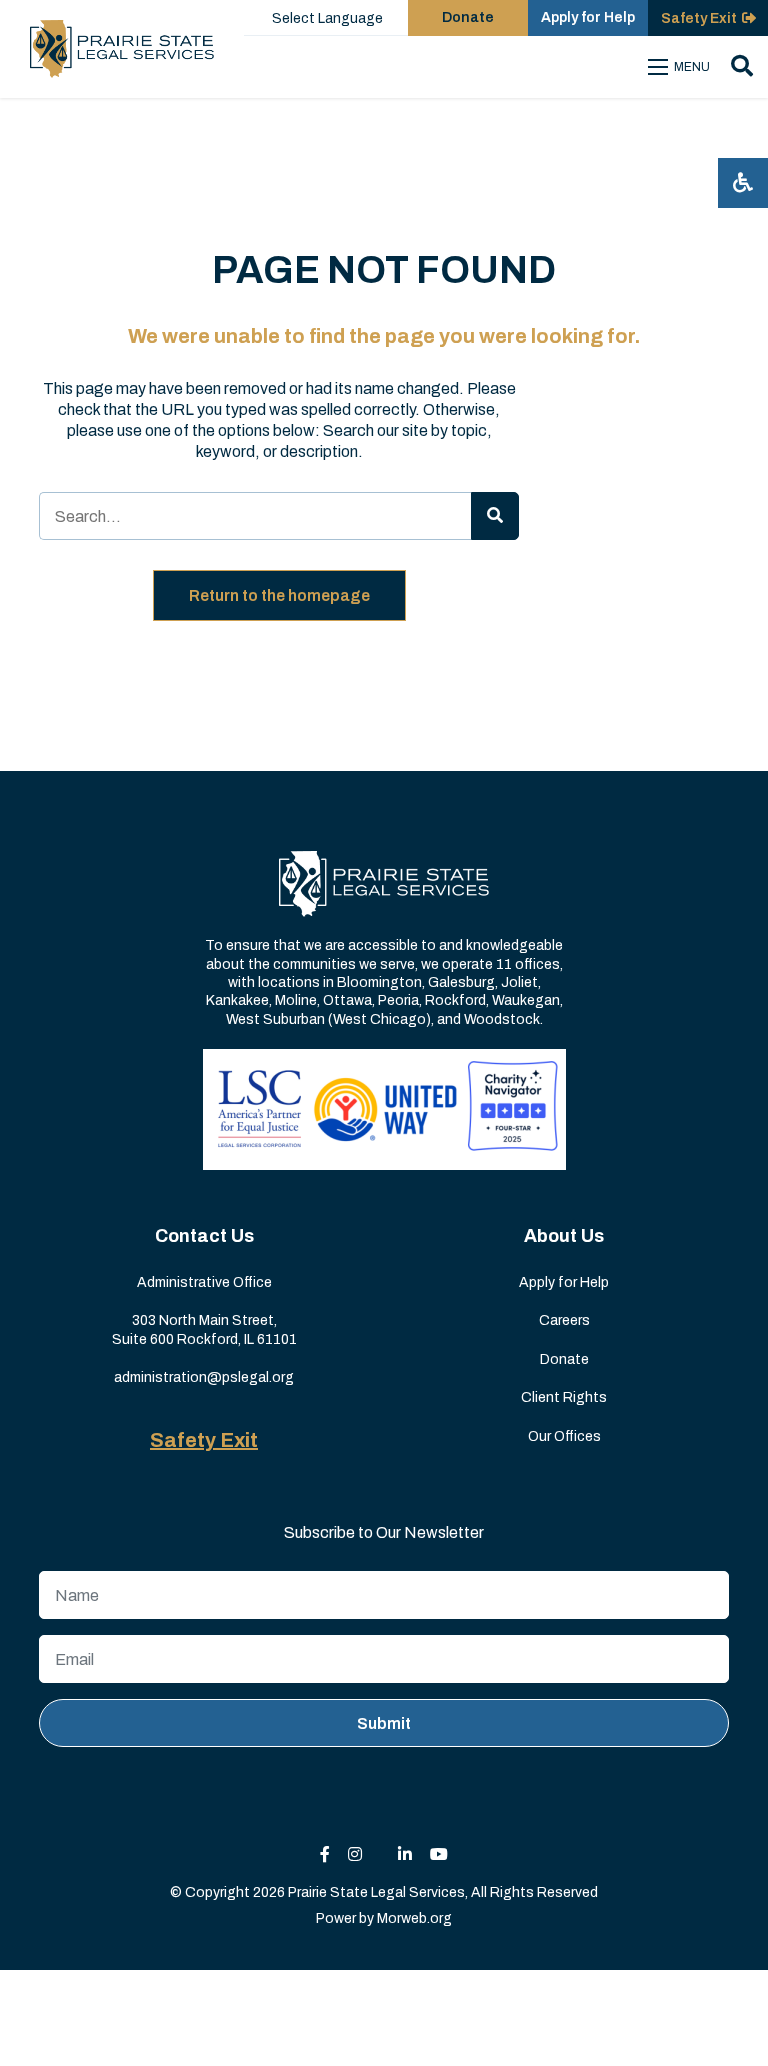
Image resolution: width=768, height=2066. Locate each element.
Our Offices (564, 1436)
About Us (564, 1236)
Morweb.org (414, 1918)
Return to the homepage (279, 595)
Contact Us (204, 1236)
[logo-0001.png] (122, 49)
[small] (325, 1854)
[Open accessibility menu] (743, 183)
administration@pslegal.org (204, 1377)
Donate (468, 17)
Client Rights (564, 1397)
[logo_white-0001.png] (384, 883)
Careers (564, 1320)
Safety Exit (204, 1440)
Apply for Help (588, 17)
